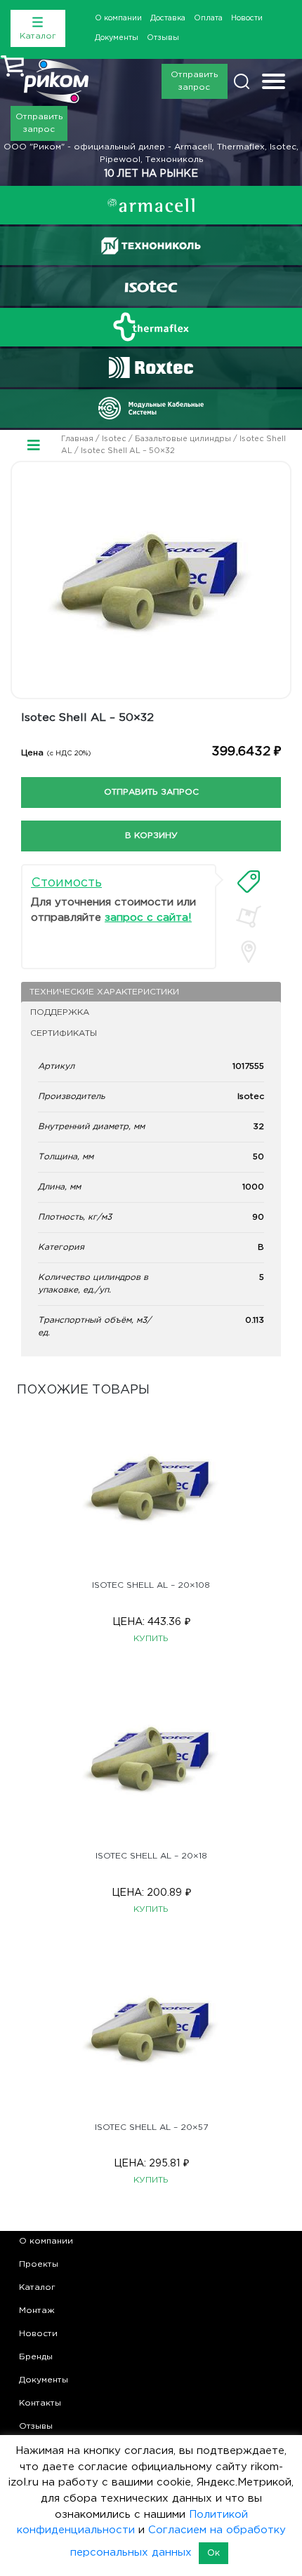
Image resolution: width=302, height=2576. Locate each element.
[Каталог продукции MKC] (151, 408)
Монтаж (37, 2311)
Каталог (37, 2287)
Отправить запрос (194, 81)
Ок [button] (214, 2553)
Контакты (40, 2403)
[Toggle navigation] (274, 83)
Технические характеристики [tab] (104, 992)
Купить (151, 1639)
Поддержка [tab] (60, 1012)
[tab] (249, 882)
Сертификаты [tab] (64, 1033)
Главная (77, 439)
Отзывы (163, 38)
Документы (117, 38)
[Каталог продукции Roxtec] (151, 367)
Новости (247, 18)
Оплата (208, 18)
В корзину (151, 836)
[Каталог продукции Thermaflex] (151, 327)
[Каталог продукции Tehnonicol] (151, 246)
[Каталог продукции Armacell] (151, 205)
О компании (118, 18)
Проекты (39, 2264)
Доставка (168, 18)
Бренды (36, 2357)
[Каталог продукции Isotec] (151, 286)
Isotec (114, 439)
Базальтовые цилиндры (183, 439)
